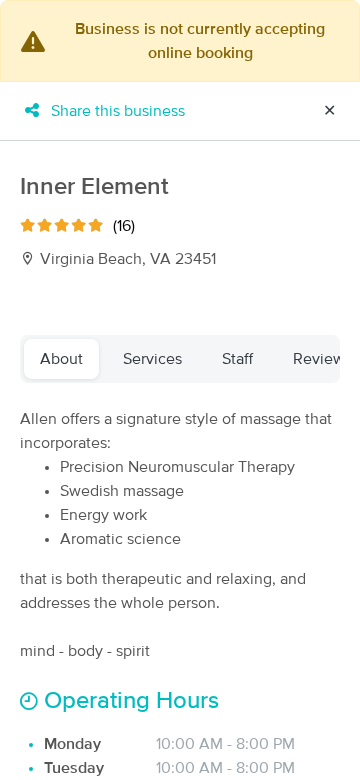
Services (152, 359)
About (61, 359)
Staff (237, 359)
